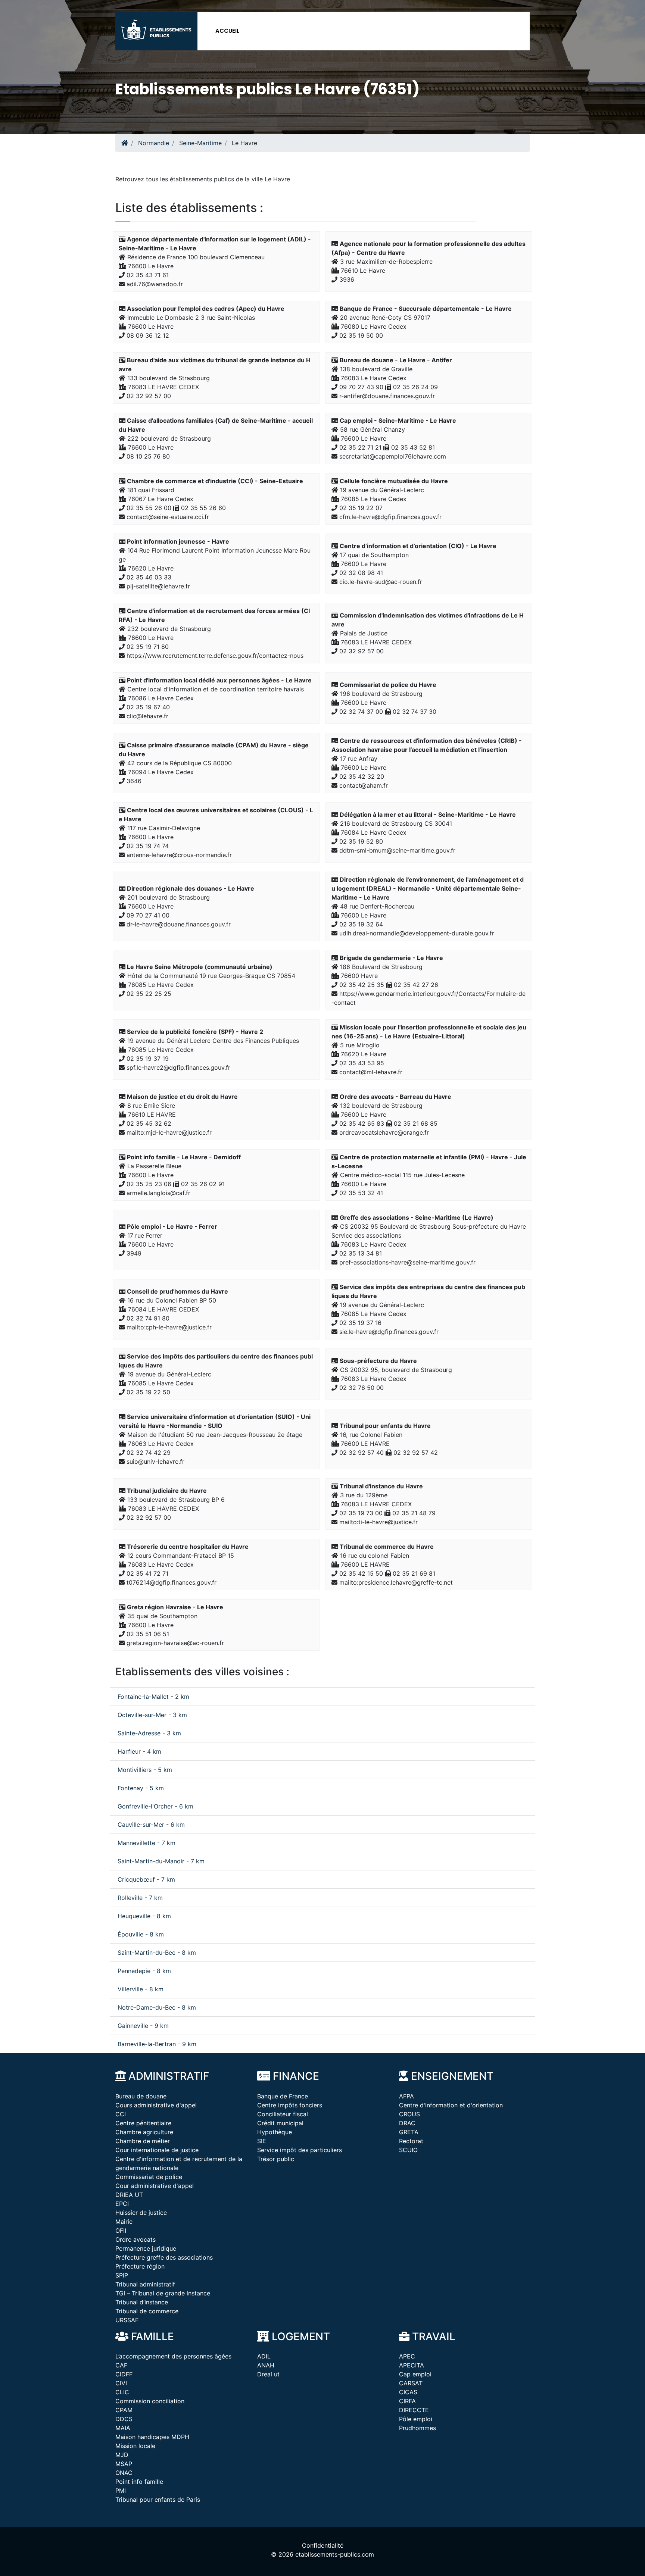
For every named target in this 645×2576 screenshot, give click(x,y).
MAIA (123, 2428)
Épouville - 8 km (141, 1934)
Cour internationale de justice (157, 2150)
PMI (121, 2491)
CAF (121, 2365)
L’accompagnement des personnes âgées (173, 2356)
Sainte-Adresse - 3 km (149, 1733)
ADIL (264, 2356)
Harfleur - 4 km (139, 1751)
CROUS (409, 2114)
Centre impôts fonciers (290, 2105)
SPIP (122, 2275)
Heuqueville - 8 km (144, 1916)
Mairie (124, 2222)
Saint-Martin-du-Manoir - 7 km (161, 1861)
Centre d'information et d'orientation (451, 2105)
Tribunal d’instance (142, 2302)
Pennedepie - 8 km (144, 1971)
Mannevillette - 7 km (147, 1843)
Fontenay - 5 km (141, 1788)
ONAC (124, 2473)
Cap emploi (415, 2374)
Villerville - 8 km (141, 1989)
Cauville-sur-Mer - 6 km (151, 1825)
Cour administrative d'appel (155, 2186)
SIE (262, 2141)
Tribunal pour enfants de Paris (158, 2500)
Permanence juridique (146, 2248)
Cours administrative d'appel (156, 2105)
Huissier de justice (141, 2213)
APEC (407, 2356)
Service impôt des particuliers (300, 2150)
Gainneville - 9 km (143, 2026)
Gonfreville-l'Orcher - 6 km (155, 1806)
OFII (121, 2230)
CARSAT (411, 2383)
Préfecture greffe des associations (164, 2257)
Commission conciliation (150, 2401)
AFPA (406, 2096)
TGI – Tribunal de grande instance (163, 2293)
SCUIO (408, 2150)
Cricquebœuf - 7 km (146, 1879)
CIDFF (124, 2374)
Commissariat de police (149, 2177)
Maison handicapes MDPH (152, 2437)
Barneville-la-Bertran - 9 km (157, 2044)
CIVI (121, 2383)
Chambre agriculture (144, 2132)
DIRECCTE (414, 2410)
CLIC (122, 2392)
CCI (121, 2114)
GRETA (409, 2132)
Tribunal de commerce (147, 2311)
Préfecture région (140, 2266)
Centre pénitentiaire (143, 2123)
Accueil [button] (227, 31)
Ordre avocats (135, 2239)
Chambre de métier (143, 2141)
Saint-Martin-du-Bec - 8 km (157, 1953)
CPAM (124, 2410)
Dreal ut (268, 2374)
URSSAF (127, 2320)
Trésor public (276, 2159)
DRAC (407, 2123)
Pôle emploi (416, 2419)
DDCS (124, 2419)
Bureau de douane (141, 2096)
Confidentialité (323, 2545)
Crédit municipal (280, 2123)
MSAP (124, 2464)
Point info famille (139, 2482)
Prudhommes (417, 2428)
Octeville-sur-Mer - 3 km (152, 1715)
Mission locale (135, 2446)
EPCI (122, 2204)
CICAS (408, 2392)
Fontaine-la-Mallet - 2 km (153, 1697)
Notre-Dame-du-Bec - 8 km (157, 2007)
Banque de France (283, 2096)
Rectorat (411, 2141)
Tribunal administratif (145, 2284)
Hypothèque (275, 2132)
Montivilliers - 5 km (145, 1770)
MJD (122, 2455)
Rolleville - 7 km (140, 1898)
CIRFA (407, 2401)
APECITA (412, 2365)
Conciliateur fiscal (283, 2114)
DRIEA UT (129, 2195)
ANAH (266, 2365)
